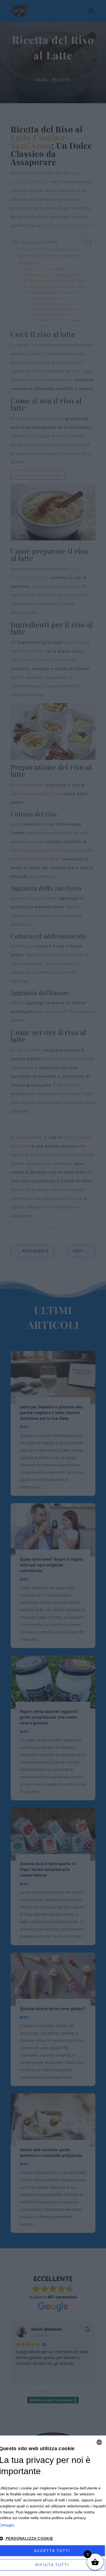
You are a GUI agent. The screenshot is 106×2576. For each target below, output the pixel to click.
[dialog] (53, 2506)
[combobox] (99, 2442)
